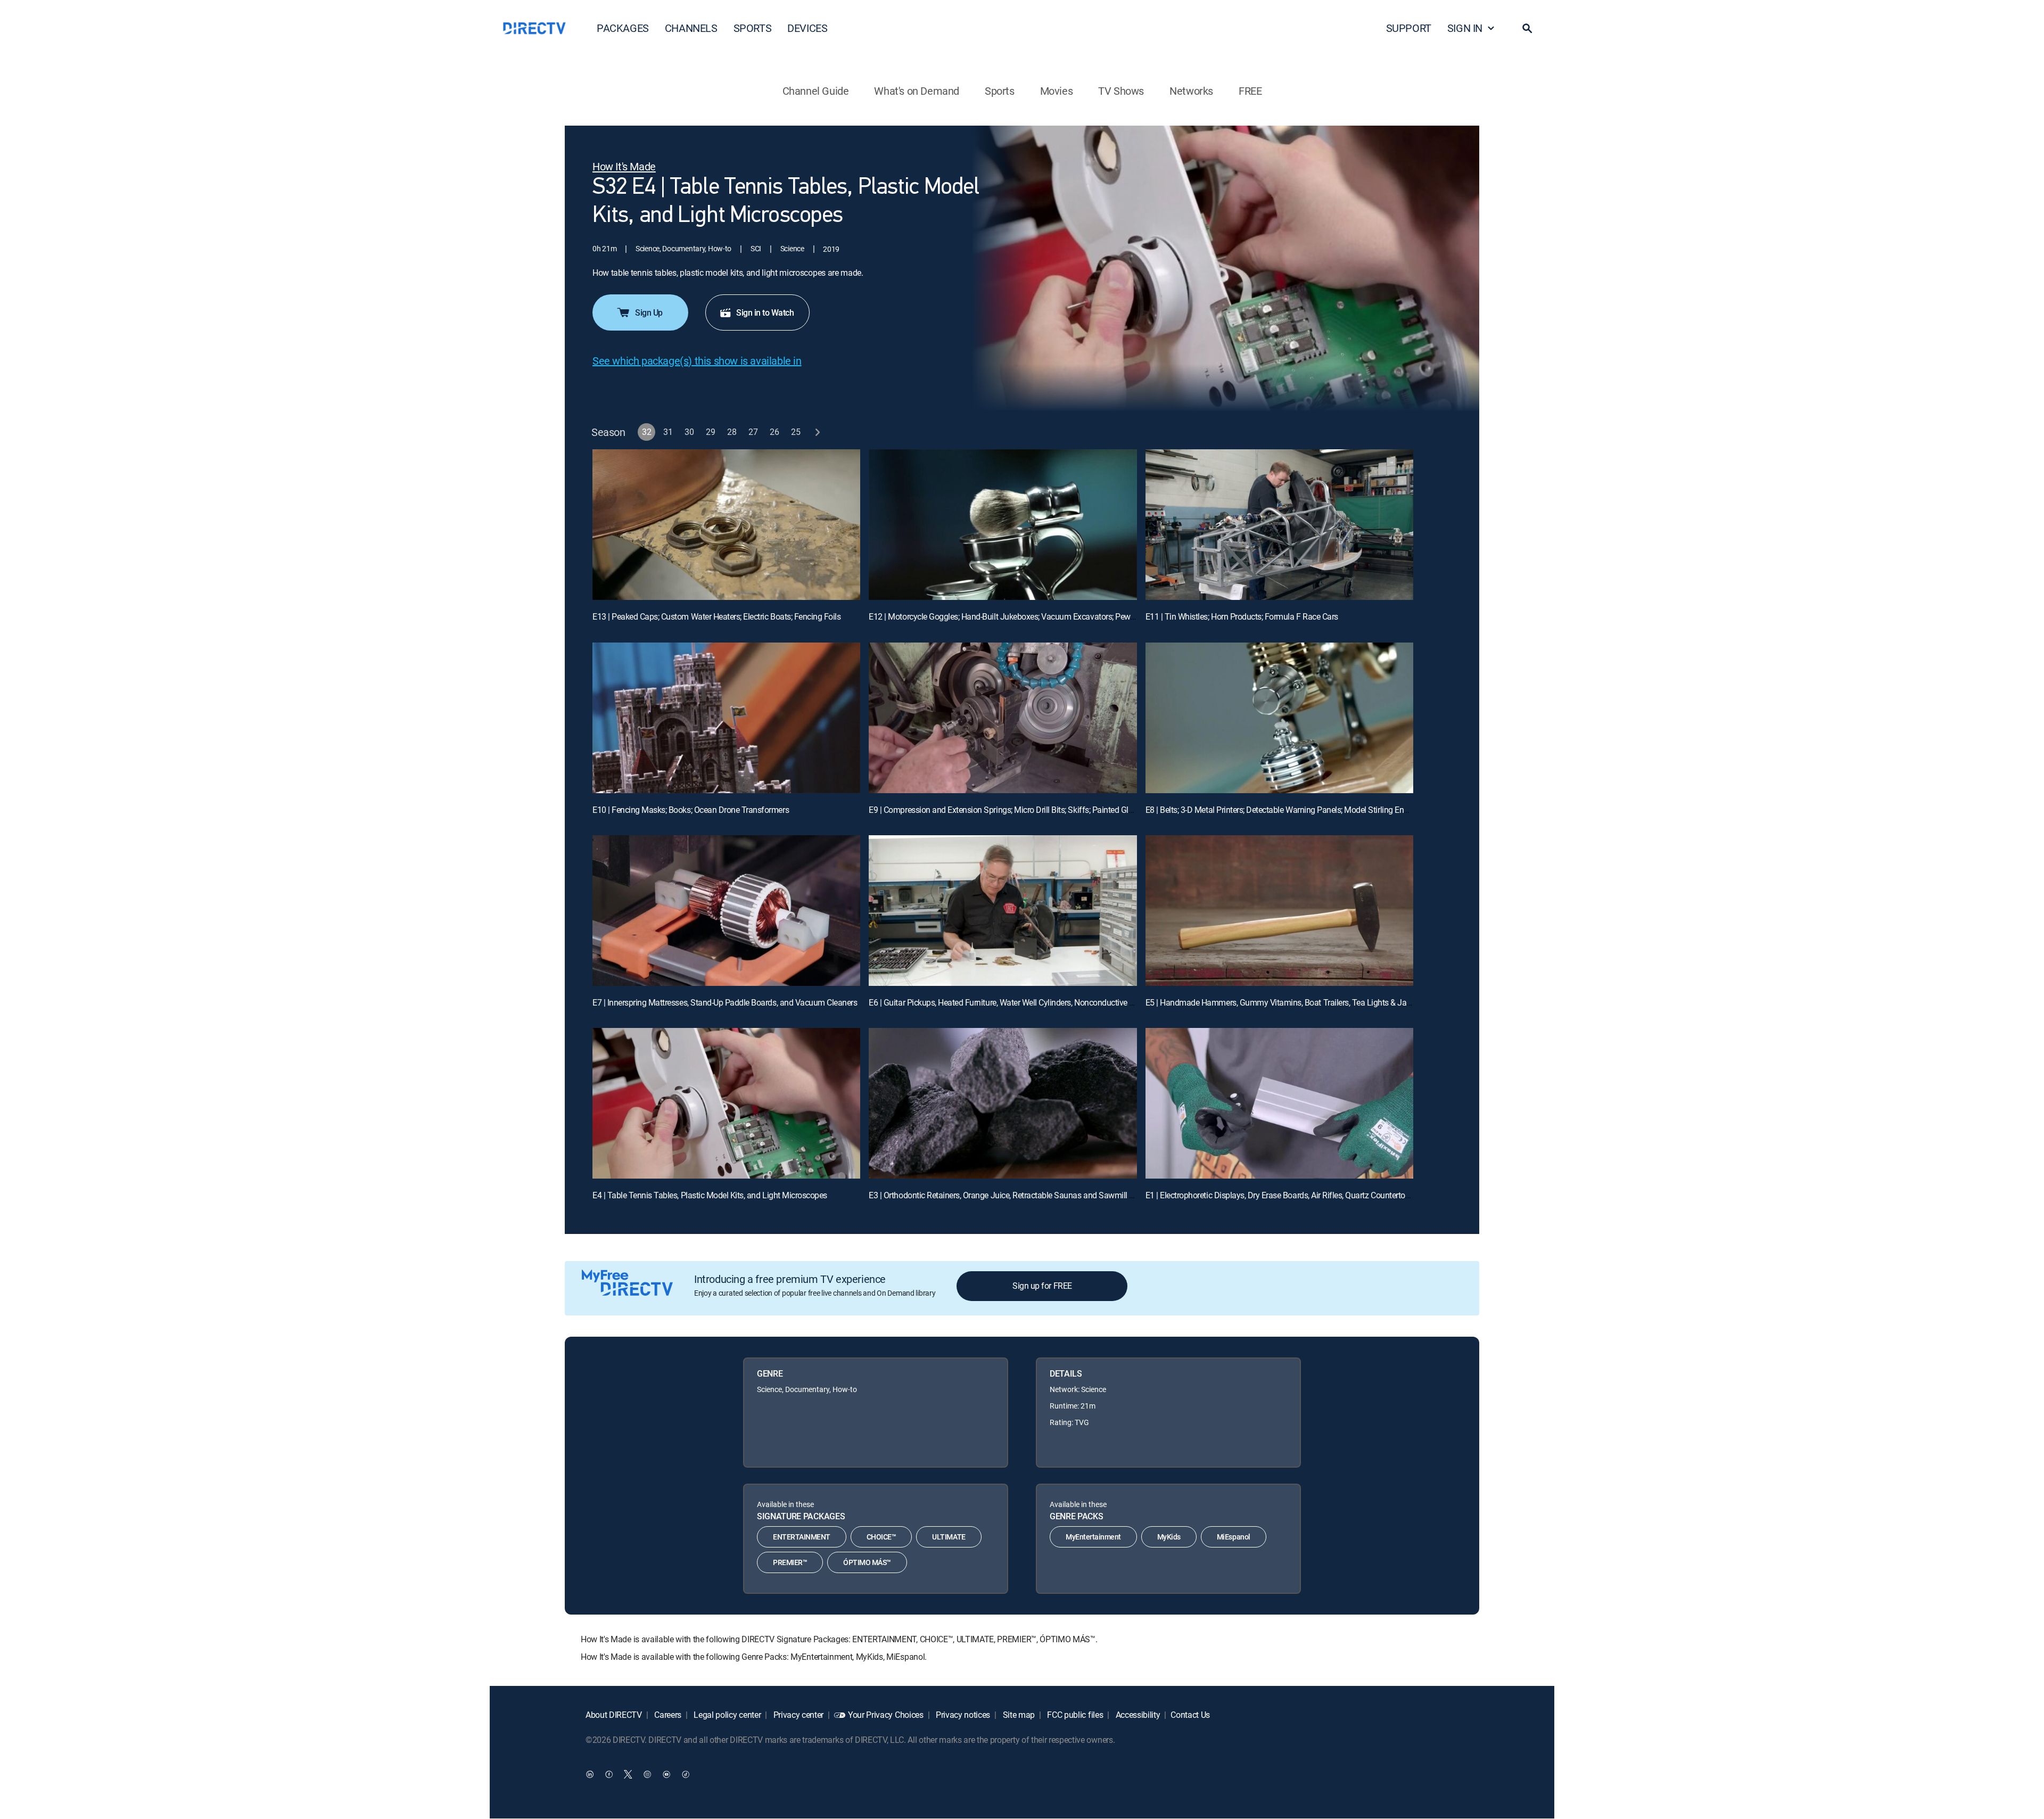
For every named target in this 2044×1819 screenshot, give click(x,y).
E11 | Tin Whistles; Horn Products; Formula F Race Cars (1242, 616)
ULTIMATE (949, 1537)
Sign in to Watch (765, 312)
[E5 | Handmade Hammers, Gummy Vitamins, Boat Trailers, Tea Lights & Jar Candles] (1279, 911)
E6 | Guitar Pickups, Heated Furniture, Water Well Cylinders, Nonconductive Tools (1009, 1002)
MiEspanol (1234, 1537)
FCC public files (1074, 1715)
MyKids (1169, 1537)
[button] (1527, 28)
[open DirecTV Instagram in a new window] (647, 1774)
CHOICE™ (881, 1537)
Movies (1057, 91)
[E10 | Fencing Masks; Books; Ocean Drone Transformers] (726, 718)
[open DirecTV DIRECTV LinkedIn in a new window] (590, 1774)
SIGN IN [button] (1465, 28)
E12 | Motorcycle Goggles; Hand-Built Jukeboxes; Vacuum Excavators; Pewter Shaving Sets (1028, 616)
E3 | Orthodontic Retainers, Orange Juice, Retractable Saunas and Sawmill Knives (1011, 1195)
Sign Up (649, 312)
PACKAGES (623, 28)
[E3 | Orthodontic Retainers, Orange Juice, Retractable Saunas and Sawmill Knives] (1003, 1103)
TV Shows (1121, 91)
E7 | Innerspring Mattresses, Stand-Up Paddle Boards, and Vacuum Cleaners (725, 1002)
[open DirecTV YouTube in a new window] (666, 1774)
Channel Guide (816, 91)
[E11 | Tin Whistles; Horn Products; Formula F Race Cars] (1279, 525)
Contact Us (1190, 1715)
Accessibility (1137, 1715)
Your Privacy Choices (886, 1715)
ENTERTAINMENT (802, 1537)
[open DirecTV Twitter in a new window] (628, 1774)
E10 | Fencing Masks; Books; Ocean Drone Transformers (691, 810)
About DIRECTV (614, 1715)
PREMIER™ (790, 1562)
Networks (1191, 91)
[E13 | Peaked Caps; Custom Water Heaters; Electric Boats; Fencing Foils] (726, 525)
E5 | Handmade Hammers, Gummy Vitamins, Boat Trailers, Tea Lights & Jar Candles (1293, 1002)
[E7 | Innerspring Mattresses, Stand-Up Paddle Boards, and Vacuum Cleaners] (726, 911)
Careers (667, 1715)
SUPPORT (1409, 28)
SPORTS (753, 28)
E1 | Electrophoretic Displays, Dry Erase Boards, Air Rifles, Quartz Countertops (1280, 1195)
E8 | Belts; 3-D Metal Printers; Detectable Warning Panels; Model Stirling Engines (1284, 810)
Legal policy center (727, 1715)
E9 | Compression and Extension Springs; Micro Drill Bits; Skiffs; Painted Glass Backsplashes (1030, 810)
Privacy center (797, 1715)
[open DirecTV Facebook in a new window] (609, 1774)
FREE (1250, 91)
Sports (1000, 91)
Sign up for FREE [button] (1042, 1286)
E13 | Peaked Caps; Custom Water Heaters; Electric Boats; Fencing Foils (716, 616)
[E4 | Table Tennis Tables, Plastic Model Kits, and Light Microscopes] (726, 1103)
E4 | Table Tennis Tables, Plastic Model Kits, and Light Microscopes (710, 1195)
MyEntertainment (1093, 1537)
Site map (1018, 1715)
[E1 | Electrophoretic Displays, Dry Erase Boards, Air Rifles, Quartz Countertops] (1279, 1103)
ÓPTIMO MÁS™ (867, 1562)
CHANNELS (691, 28)
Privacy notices (962, 1715)
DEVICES (807, 28)
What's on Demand (917, 91)
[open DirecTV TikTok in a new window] (686, 1774)
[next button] (817, 432)
